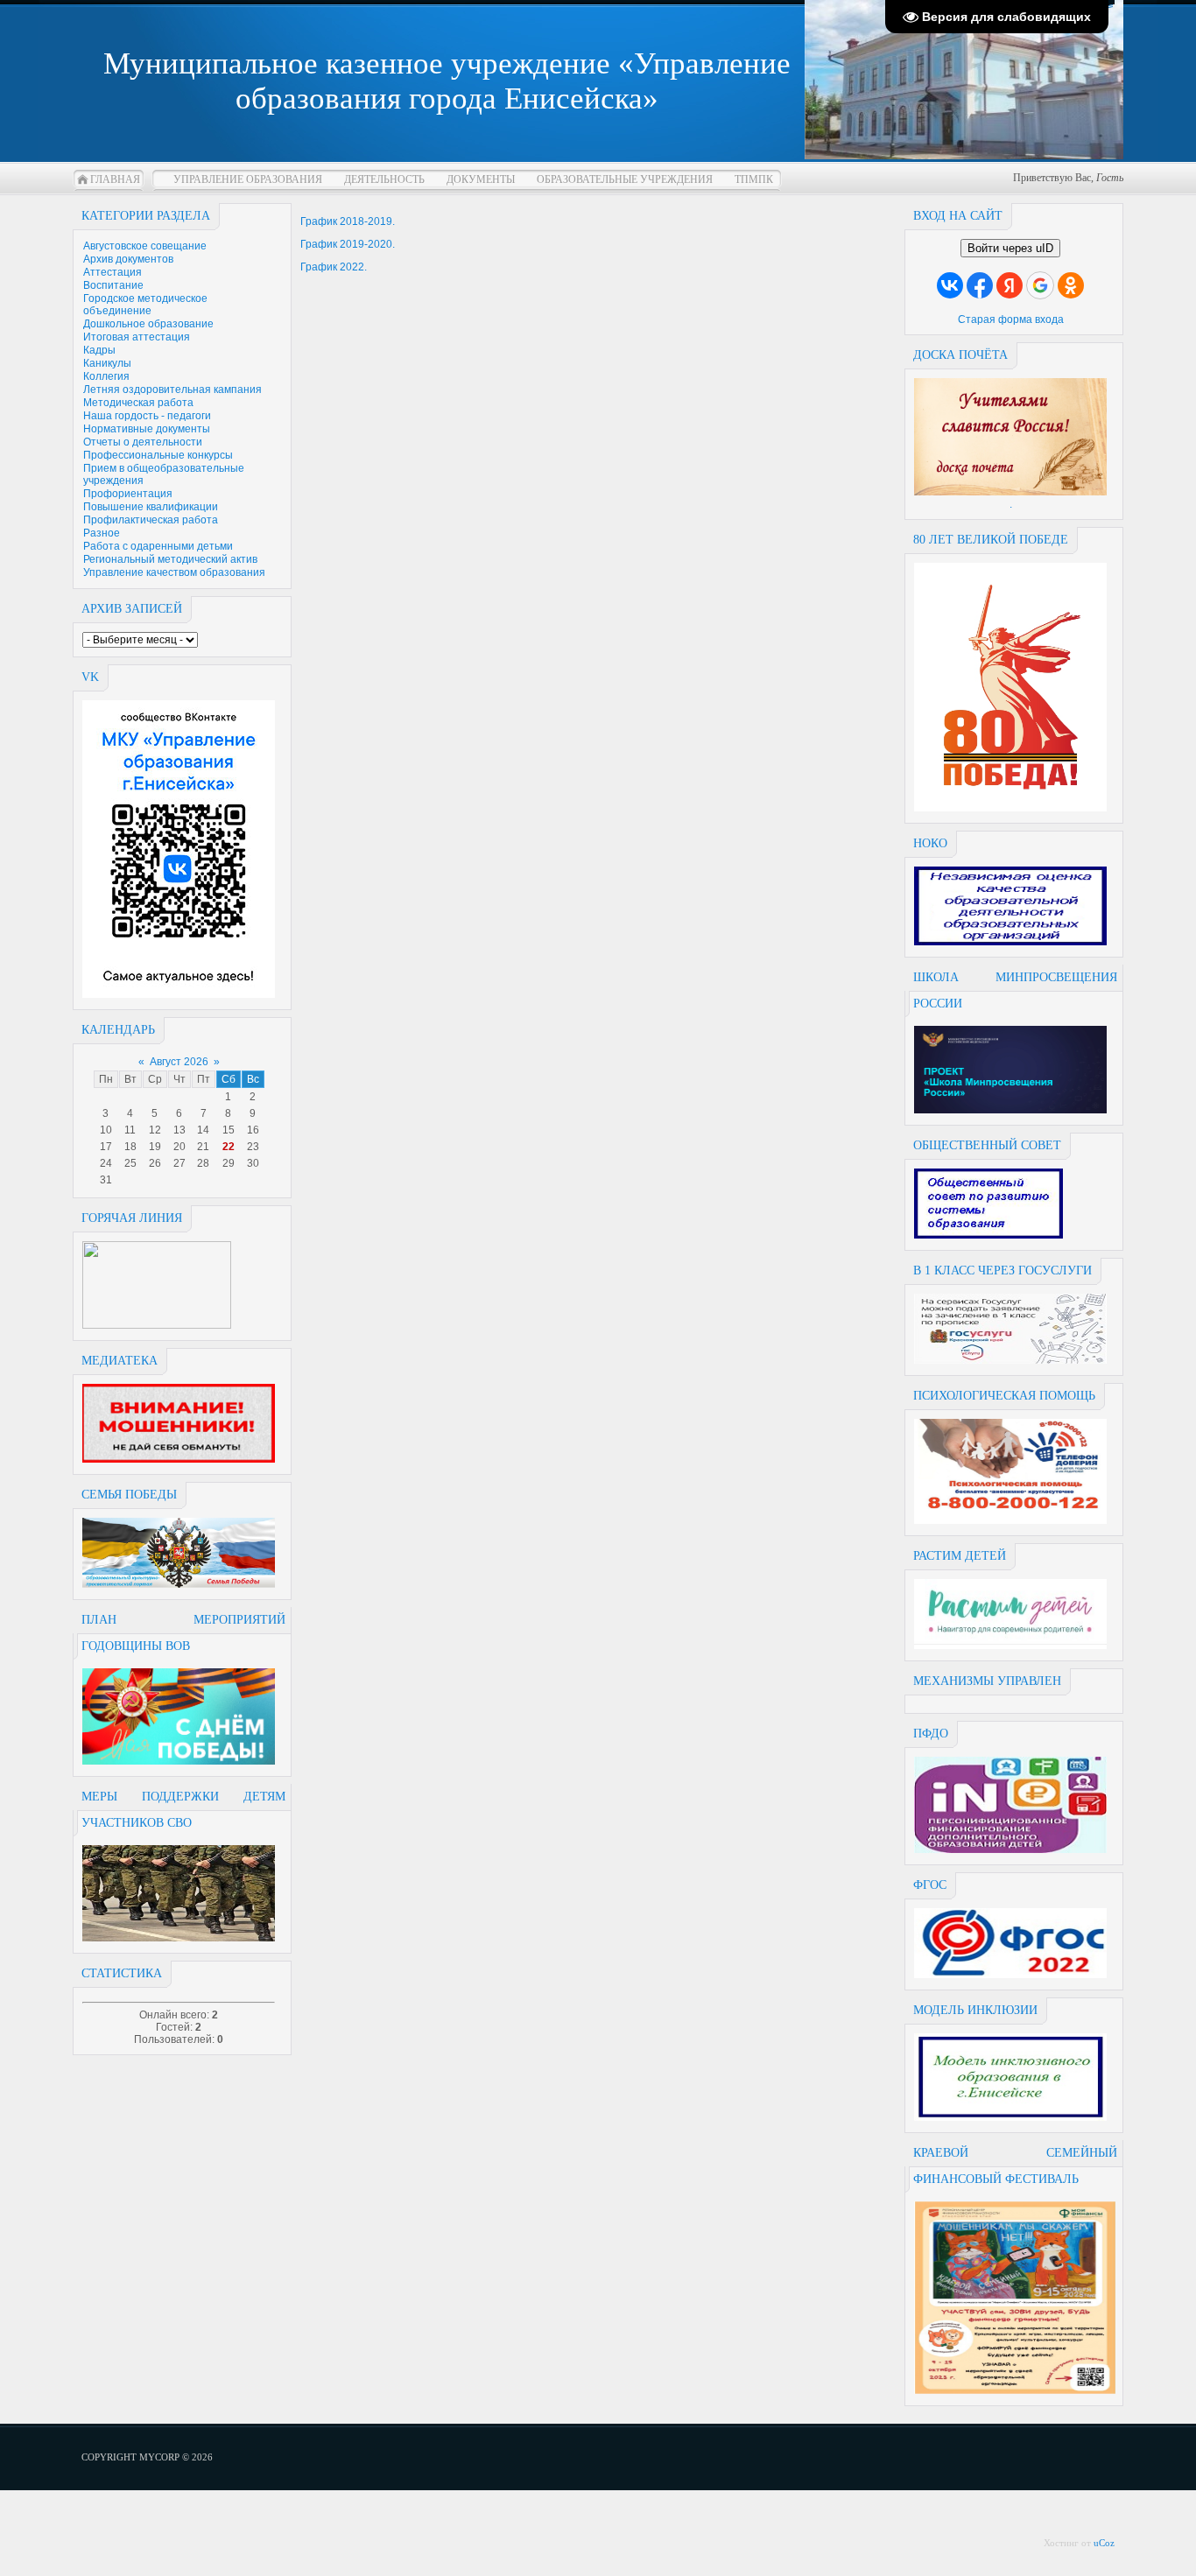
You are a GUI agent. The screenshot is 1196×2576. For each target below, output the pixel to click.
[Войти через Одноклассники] (1071, 285)
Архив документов (128, 259)
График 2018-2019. (348, 221)
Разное (102, 533)
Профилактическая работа (151, 520)
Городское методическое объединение (145, 305)
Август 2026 (179, 1062)
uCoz (1104, 2543)
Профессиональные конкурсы (158, 455)
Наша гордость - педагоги (147, 416)
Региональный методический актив (170, 559)
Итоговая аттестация (137, 337)
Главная (115, 179)
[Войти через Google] (1040, 285)
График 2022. (334, 267)
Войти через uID (1010, 248)
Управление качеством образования (174, 572)
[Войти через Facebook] (980, 285)
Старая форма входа (1011, 319)
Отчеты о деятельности (143, 442)
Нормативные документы (147, 429)
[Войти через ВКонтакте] (950, 285)
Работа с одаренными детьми (158, 546)
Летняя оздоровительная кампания (172, 390)
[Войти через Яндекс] (1010, 285)
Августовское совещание (145, 246)
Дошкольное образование (148, 324)
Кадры (99, 350)
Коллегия (106, 376)
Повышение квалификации (151, 507)
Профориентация (128, 494)
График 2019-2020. (348, 244)
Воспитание (113, 285)
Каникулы (107, 363)
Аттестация (113, 272)
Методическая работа (138, 403)
